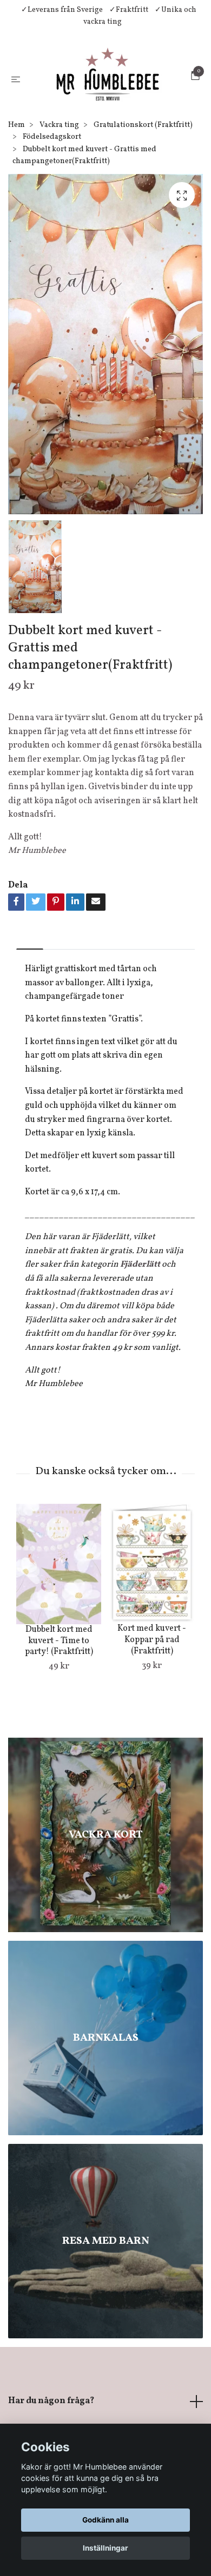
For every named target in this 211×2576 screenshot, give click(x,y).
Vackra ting (59, 196)
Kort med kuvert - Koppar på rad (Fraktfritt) (152, 1711)
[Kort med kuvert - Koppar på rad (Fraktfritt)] (152, 1635)
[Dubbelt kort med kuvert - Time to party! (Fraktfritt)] (59, 1635)
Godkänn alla (105, 2520)
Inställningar (105, 2548)
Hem (17, 196)
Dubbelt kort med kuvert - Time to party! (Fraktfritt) (59, 1712)
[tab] (30, 1011)
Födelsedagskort (52, 208)
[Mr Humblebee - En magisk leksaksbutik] (99, 113)
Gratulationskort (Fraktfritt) (143, 196)
